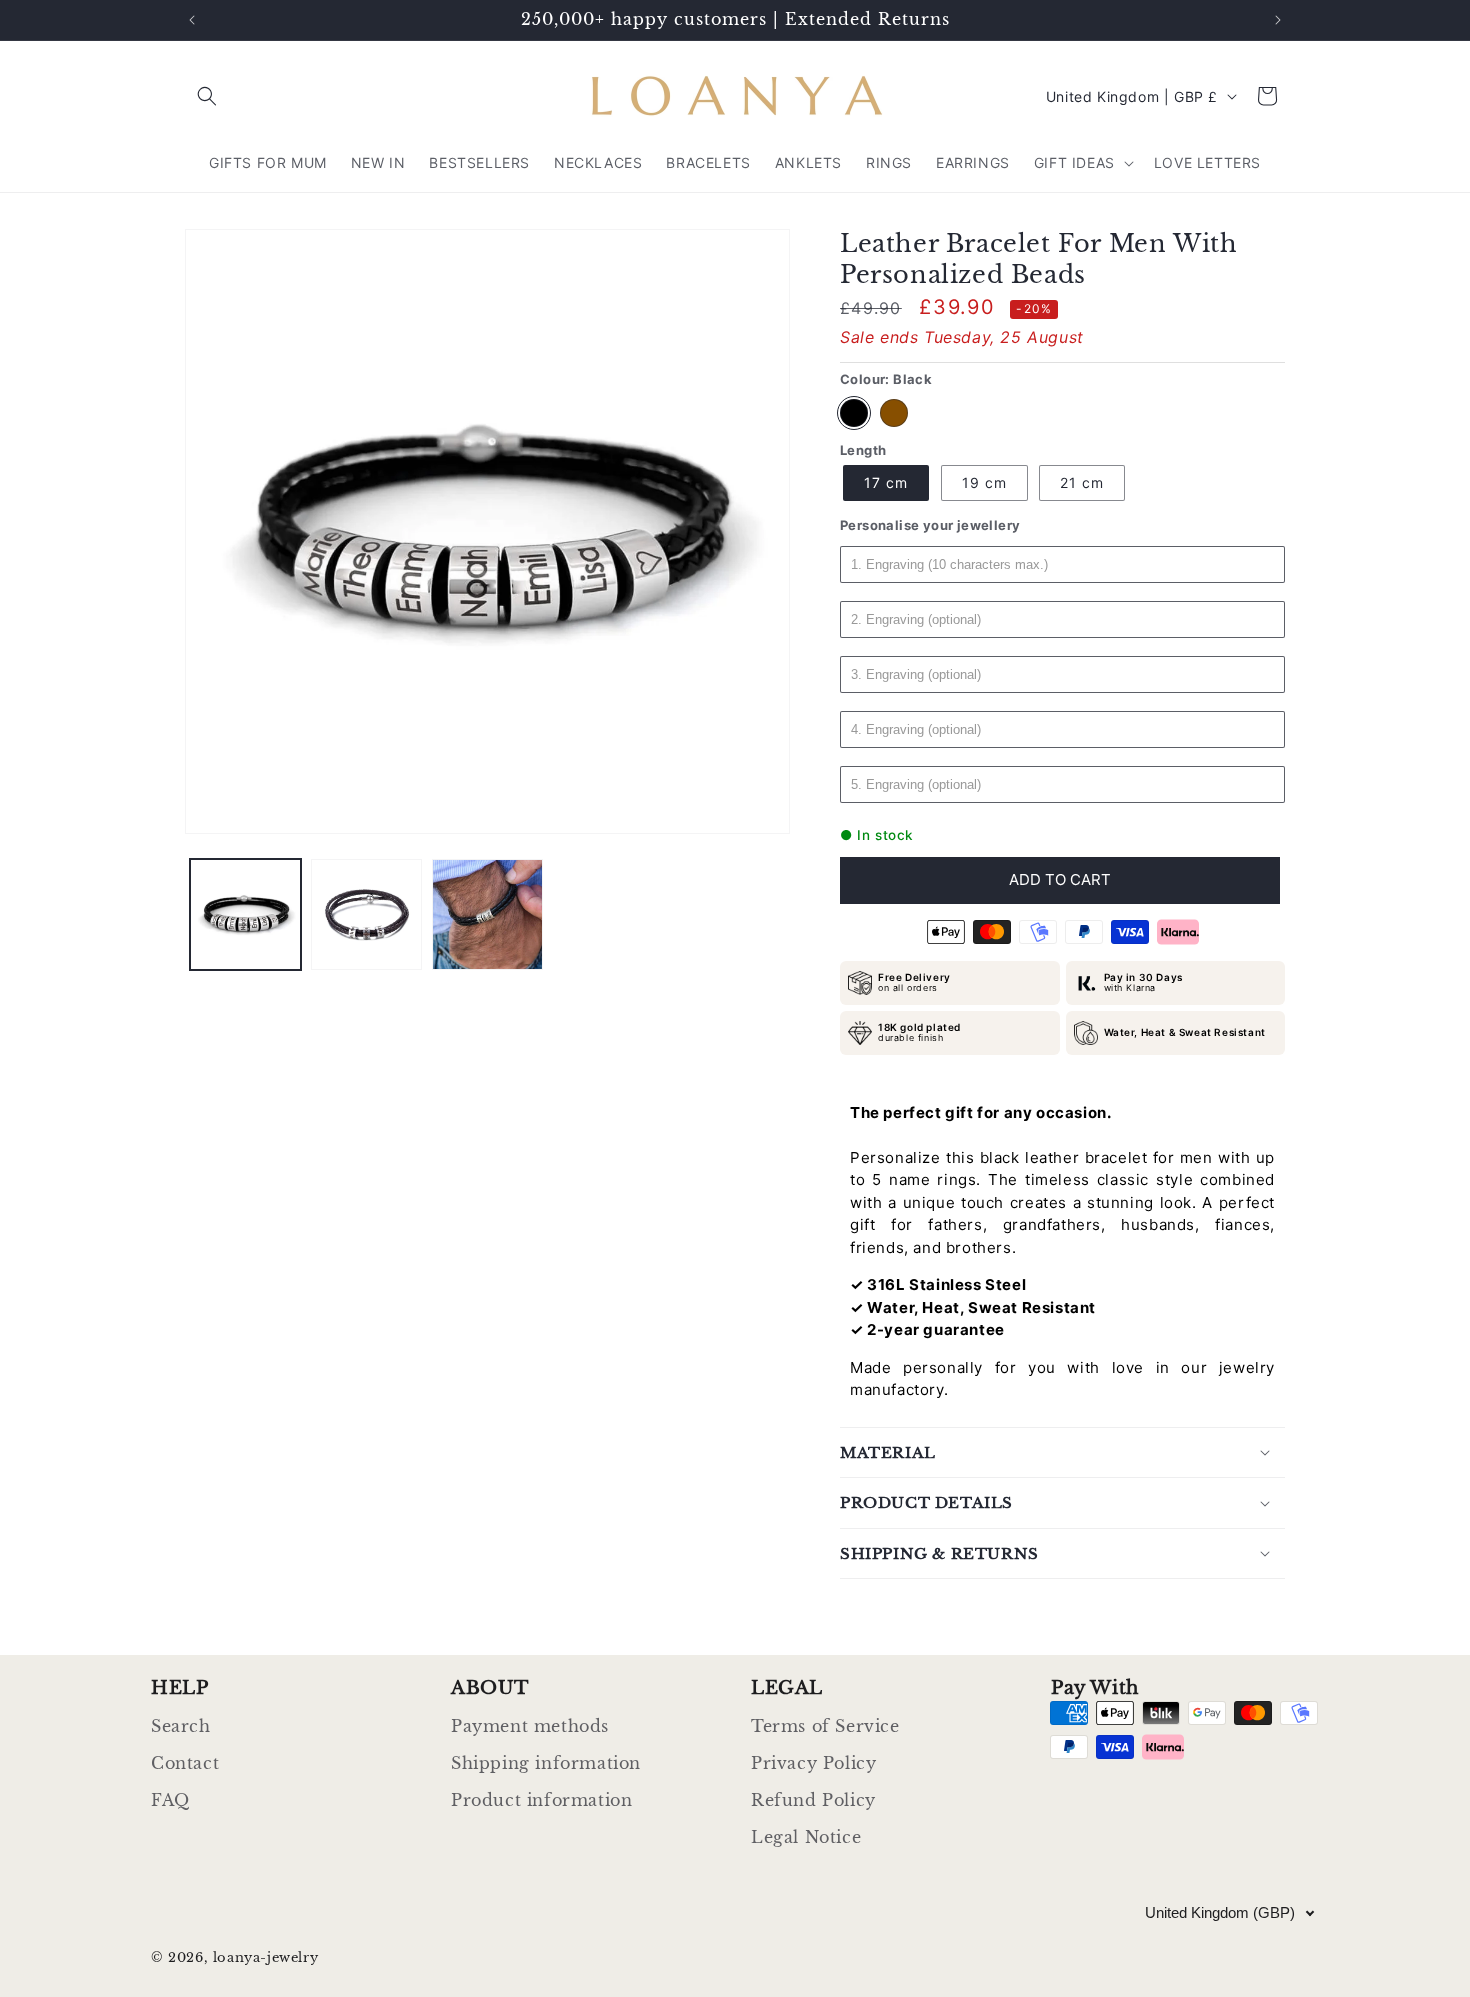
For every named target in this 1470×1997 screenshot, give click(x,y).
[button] (207, 96)
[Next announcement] (1278, 20)
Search (181, 1726)
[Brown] (894, 413)
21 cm (1082, 482)
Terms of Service (825, 1726)
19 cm (984, 482)
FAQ (170, 1800)
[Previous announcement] (192, 20)
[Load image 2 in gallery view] (366, 914)
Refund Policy (813, 1800)
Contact (185, 1763)
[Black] (854, 413)
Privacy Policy (813, 1763)
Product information (541, 1800)
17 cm (886, 482)
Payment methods (530, 1726)
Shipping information (546, 1763)
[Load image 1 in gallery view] (245, 914)
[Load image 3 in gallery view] (487, 914)
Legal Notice (806, 1837)
